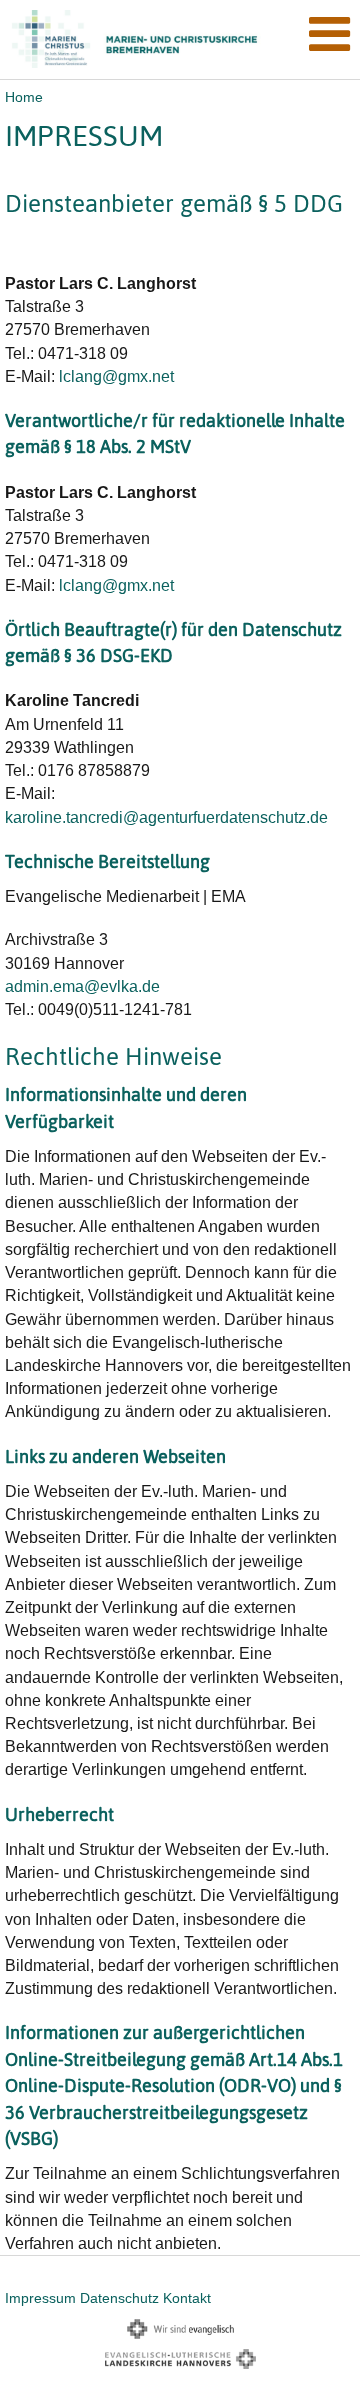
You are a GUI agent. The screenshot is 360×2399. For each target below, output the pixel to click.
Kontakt (187, 2298)
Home (24, 97)
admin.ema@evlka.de (82, 986)
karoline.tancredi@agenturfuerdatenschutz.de (166, 817)
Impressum (40, 2298)
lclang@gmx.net (116, 376)
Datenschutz (119, 2298)
